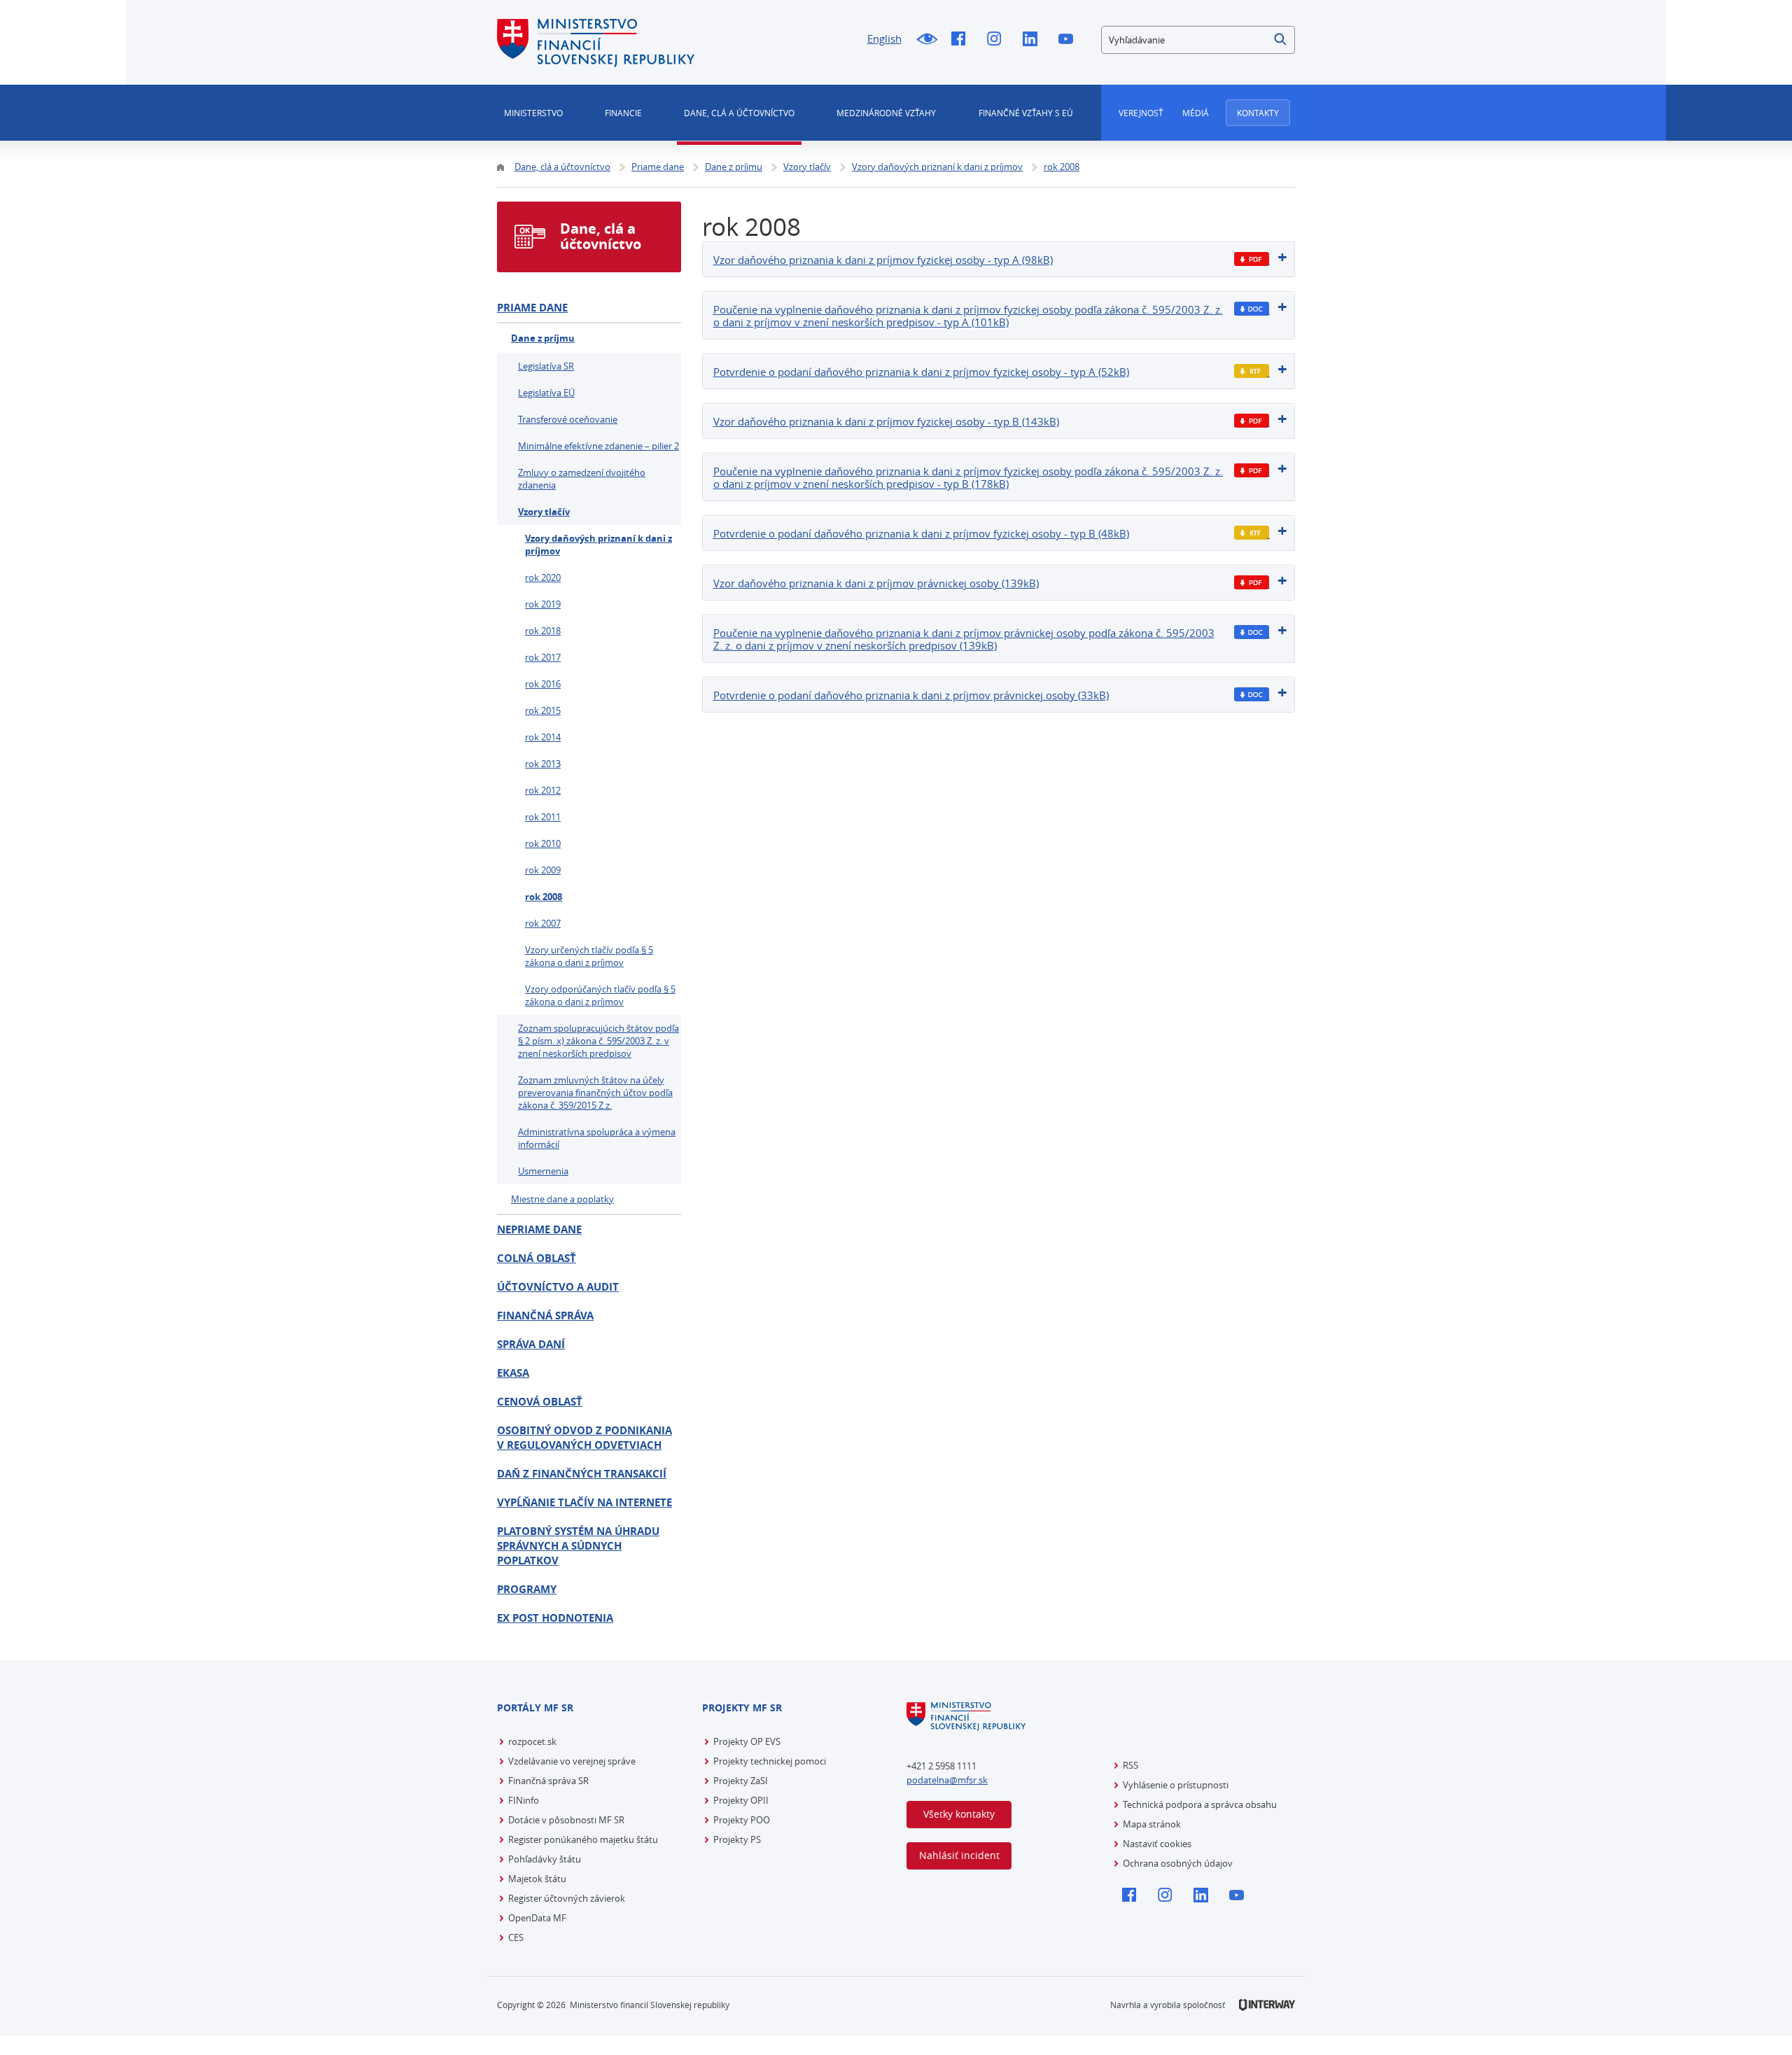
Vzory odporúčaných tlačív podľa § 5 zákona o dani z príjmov (600, 995)
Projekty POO (742, 1820)
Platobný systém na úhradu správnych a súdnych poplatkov (578, 1546)
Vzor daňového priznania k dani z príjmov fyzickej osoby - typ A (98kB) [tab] (883, 260)
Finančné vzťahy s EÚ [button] (1026, 113)
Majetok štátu (537, 1879)
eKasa (513, 1373)
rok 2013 (543, 764)
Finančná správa (545, 1316)
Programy (527, 1589)
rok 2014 (543, 737)
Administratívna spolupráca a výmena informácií (597, 1138)
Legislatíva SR (546, 366)
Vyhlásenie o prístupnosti (1176, 1785)
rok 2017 (543, 657)
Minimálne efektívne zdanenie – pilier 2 (598, 446)
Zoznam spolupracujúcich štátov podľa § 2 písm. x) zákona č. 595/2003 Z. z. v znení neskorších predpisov (598, 1041)
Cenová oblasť (540, 1402)
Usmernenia (543, 1171)
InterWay (1267, 2005)
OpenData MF (537, 1918)
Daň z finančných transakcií (582, 1474)
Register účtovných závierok (567, 1898)
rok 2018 (543, 631)
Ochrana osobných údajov (1178, 1863)
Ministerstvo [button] (533, 113)
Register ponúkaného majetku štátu (583, 1839)
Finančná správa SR (548, 1781)
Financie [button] (623, 113)
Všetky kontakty (959, 1814)
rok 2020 (543, 577)
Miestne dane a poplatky (562, 1199)
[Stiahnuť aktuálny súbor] (1252, 259)
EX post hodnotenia (555, 1618)
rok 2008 (544, 897)
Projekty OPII (741, 1800)
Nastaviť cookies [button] (1157, 1844)
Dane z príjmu (543, 338)
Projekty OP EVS (747, 1741)
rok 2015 (543, 710)
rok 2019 (543, 604)
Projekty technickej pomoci (770, 1761)
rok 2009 (543, 870)
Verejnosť (1141, 113)
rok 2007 (543, 923)
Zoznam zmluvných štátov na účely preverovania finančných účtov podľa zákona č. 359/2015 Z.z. (595, 1093)
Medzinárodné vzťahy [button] (886, 113)
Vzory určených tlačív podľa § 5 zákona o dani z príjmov (589, 956)
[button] (1281, 40)
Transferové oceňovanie (568, 419)
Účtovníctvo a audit (558, 1287)
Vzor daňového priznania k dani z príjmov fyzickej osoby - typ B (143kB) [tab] (886, 421)
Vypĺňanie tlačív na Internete (584, 1502)
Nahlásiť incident (959, 1855)
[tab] (999, 259)
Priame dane (532, 308)
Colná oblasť (537, 1258)
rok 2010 (543, 843)
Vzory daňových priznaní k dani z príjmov (598, 545)
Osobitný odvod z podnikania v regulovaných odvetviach (584, 1438)
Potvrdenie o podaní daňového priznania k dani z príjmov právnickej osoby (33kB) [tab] (911, 695)
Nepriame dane (539, 1229)
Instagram (998, 40)
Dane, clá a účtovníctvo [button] (739, 113)
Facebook (962, 40)
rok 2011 (543, 817)
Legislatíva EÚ (546, 393)
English (884, 38)
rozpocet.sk (532, 1741)
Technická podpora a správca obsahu (1200, 1804)
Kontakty (1258, 113)
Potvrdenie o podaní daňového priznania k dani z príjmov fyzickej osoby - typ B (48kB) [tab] (921, 533)
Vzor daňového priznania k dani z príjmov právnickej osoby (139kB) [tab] (876, 583)
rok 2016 (543, 684)
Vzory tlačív (544, 512)
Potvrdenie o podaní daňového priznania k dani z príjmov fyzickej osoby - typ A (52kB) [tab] (921, 372)
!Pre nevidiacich (926, 40)
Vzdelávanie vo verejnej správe (572, 1761)
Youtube (1069, 40)
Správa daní (531, 1344)
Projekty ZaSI (741, 1781)
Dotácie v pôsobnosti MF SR (566, 1820)
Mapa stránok (1152, 1824)
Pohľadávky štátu (545, 1859)
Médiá (1196, 113)
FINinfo (524, 1800)
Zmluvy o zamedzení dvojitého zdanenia (582, 479)
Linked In (1034, 40)
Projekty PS (737, 1839)
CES (516, 1937)
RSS (1130, 1765)
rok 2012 (543, 790)
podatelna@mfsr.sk (947, 1780)
